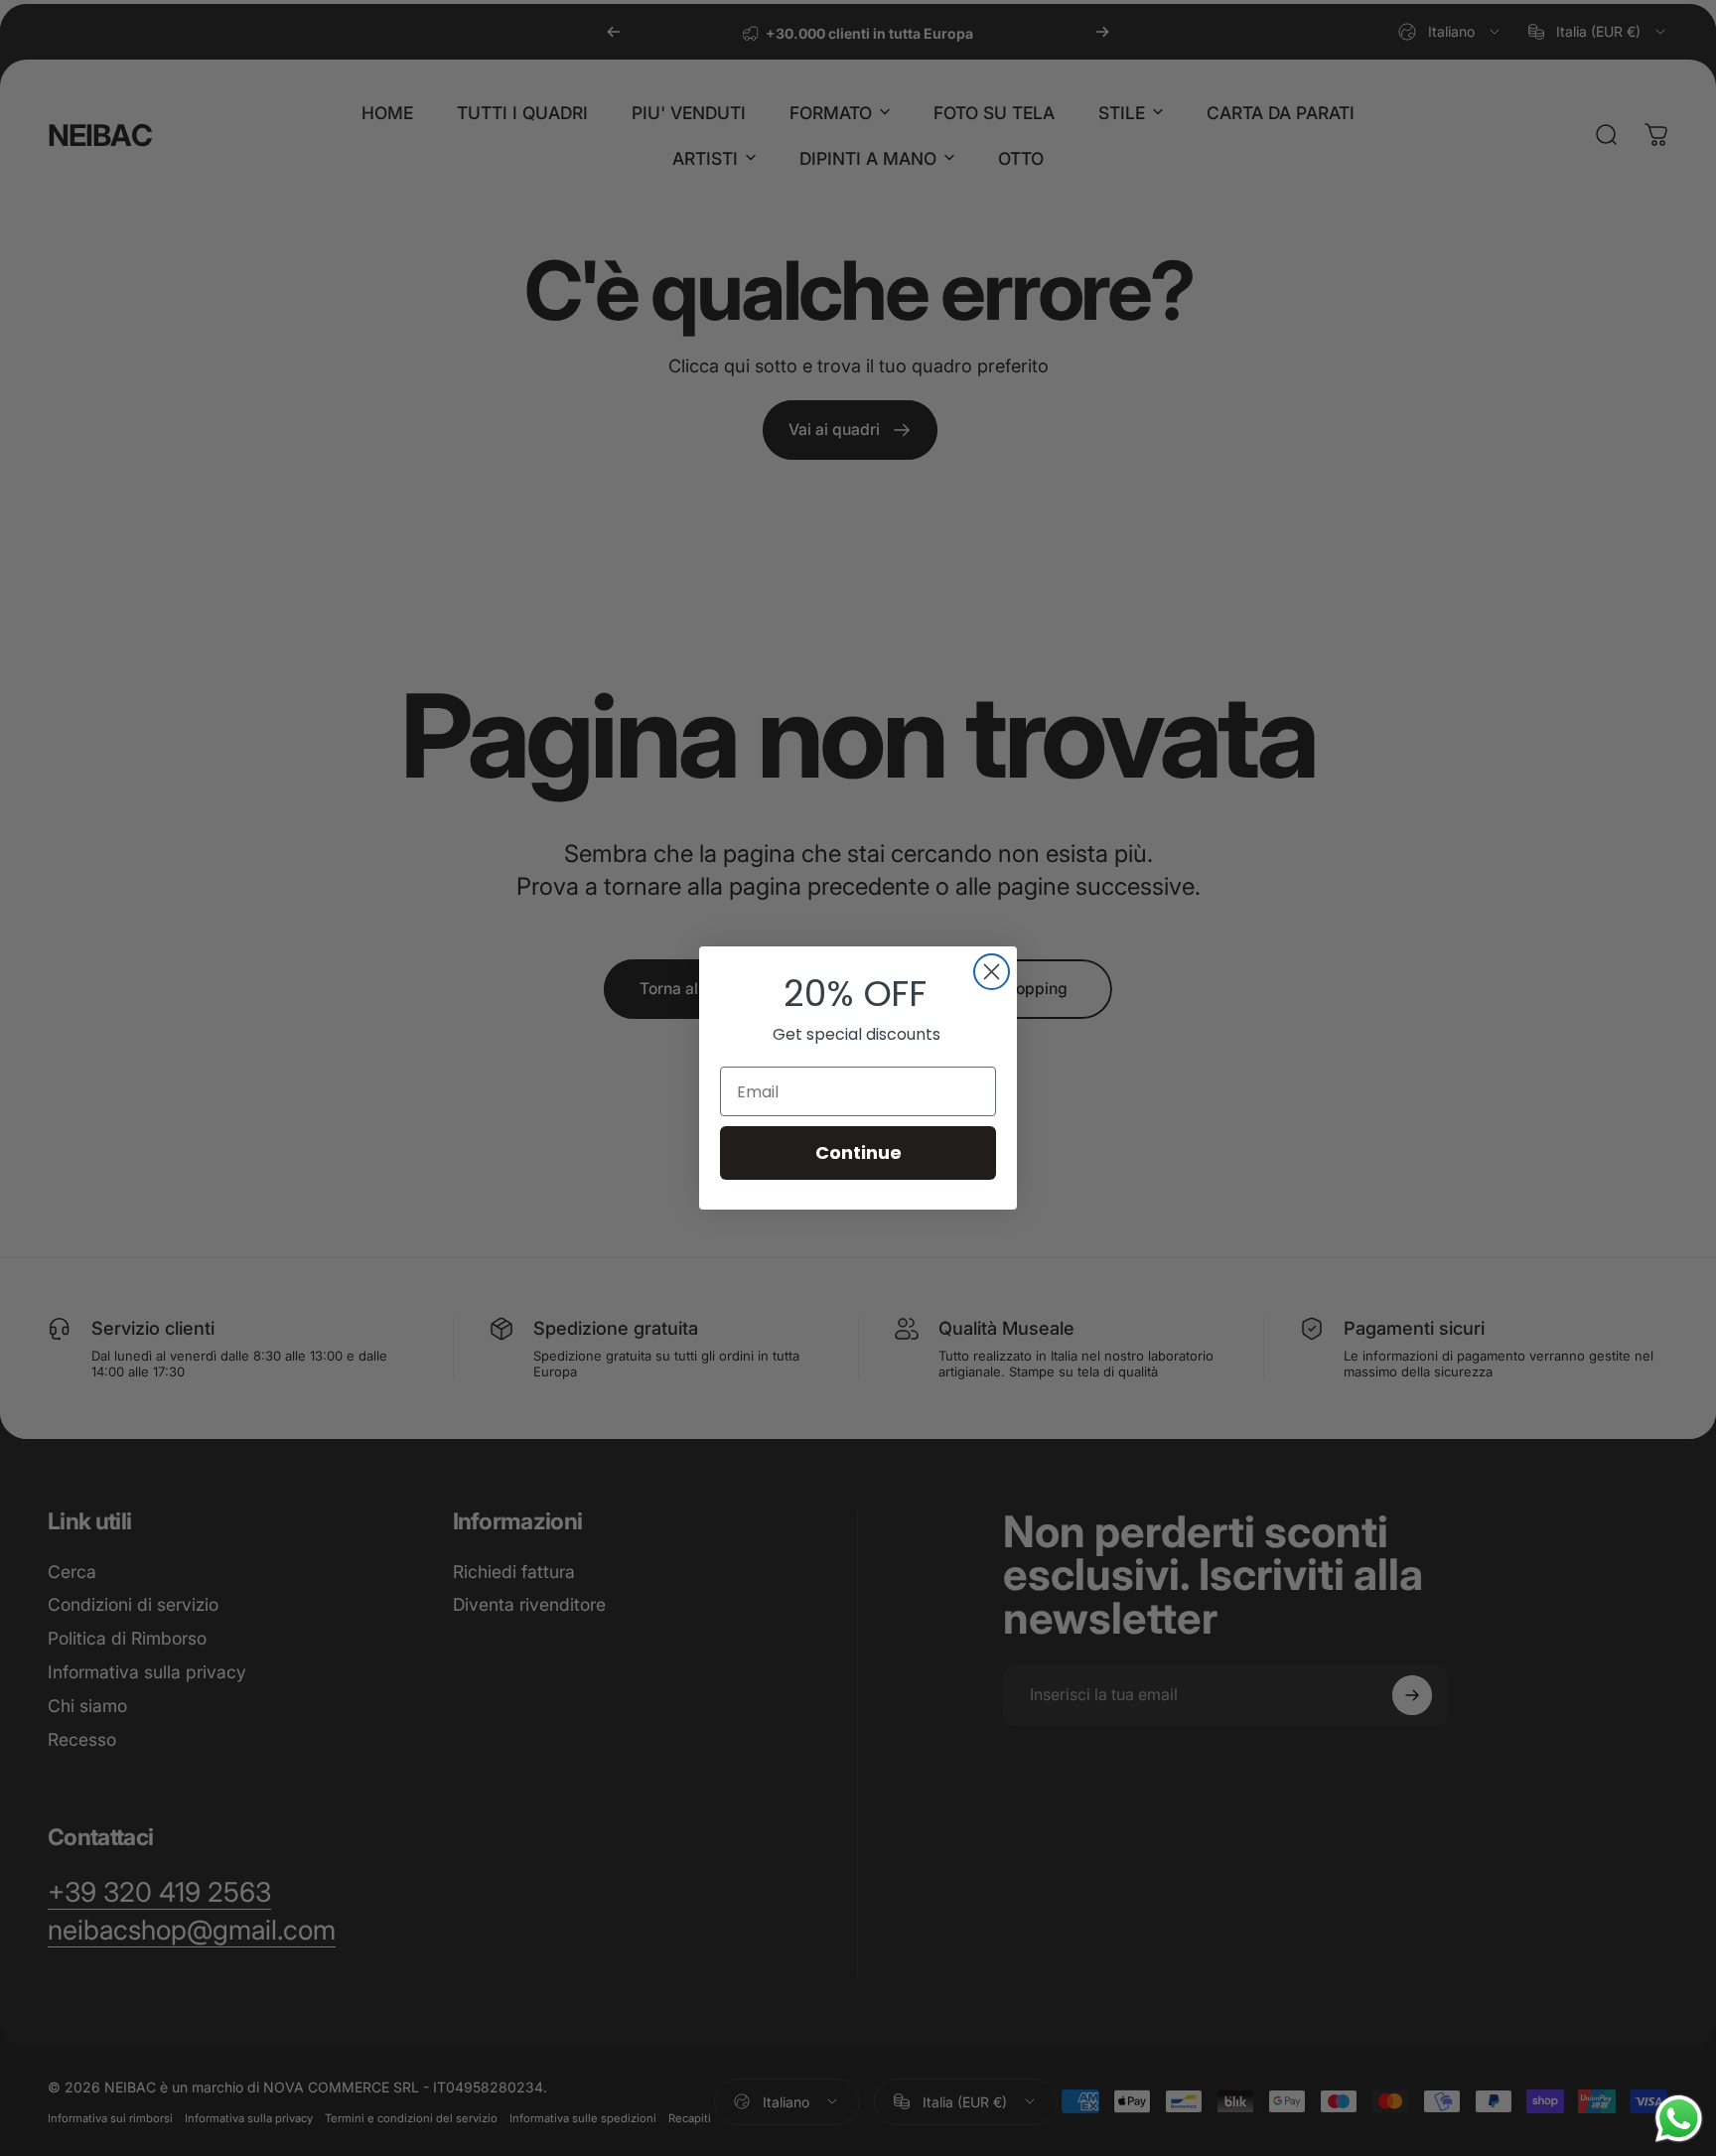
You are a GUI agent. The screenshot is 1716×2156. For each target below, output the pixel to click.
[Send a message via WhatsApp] (1679, 2119)
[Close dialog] (992, 972)
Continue (858, 1152)
